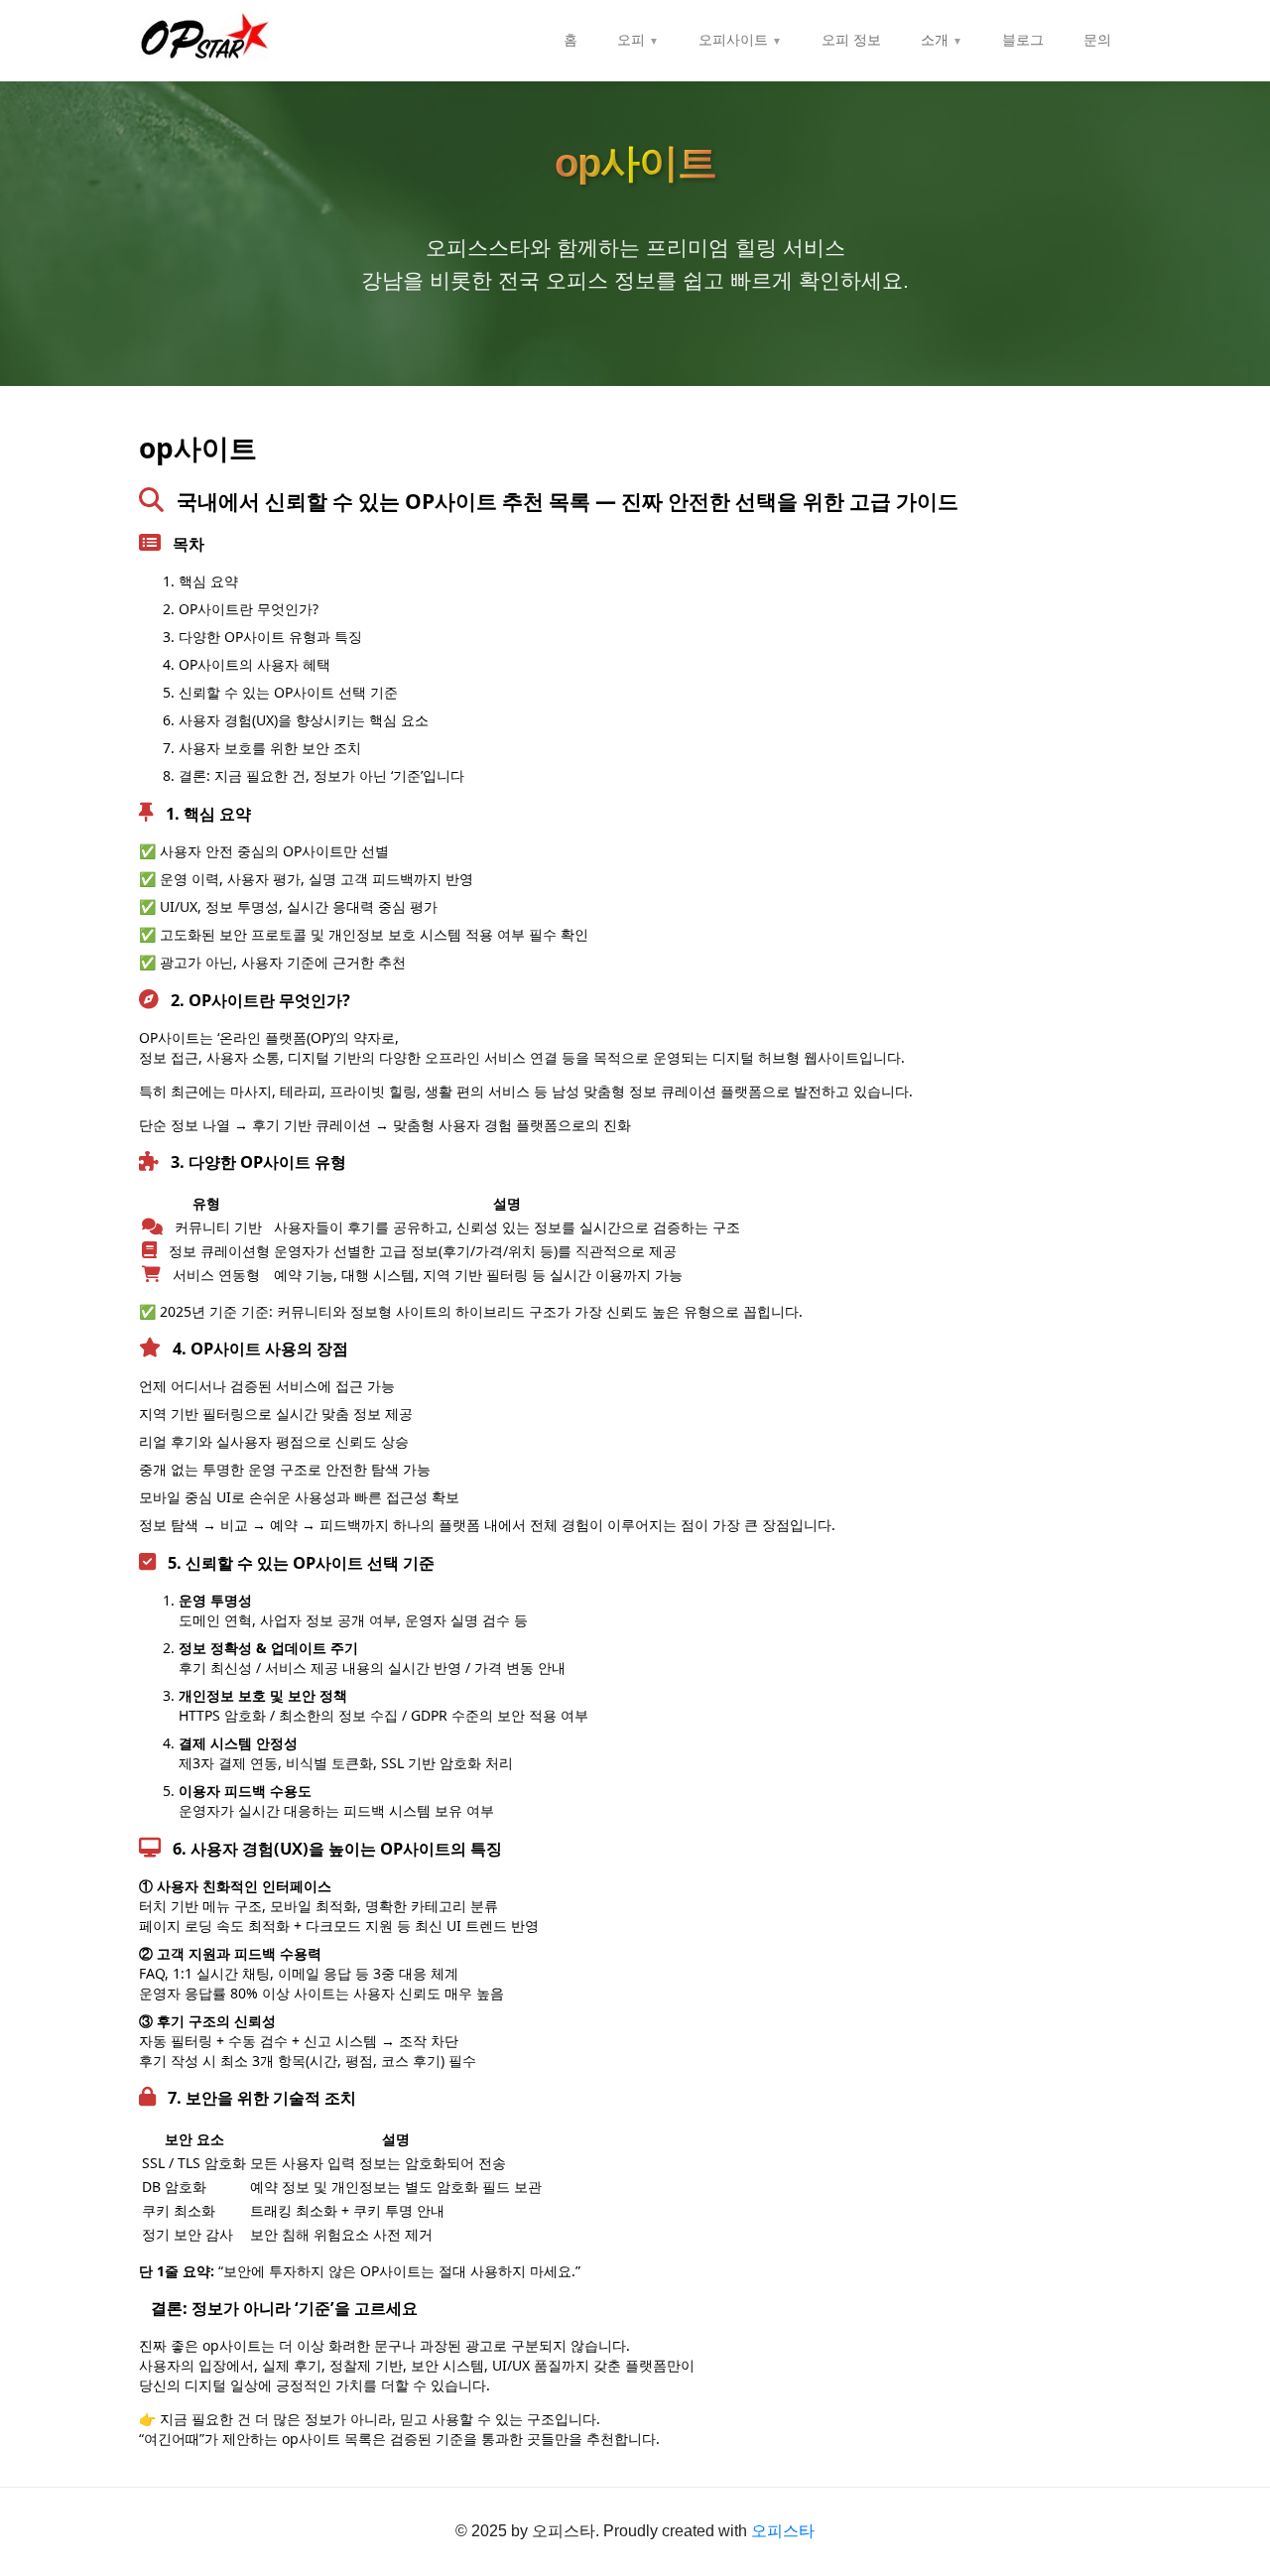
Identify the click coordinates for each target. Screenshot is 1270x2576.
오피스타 (783, 2531)
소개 (935, 40)
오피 (631, 40)
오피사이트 (733, 40)
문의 (1097, 40)
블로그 (1023, 40)
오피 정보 (851, 40)
